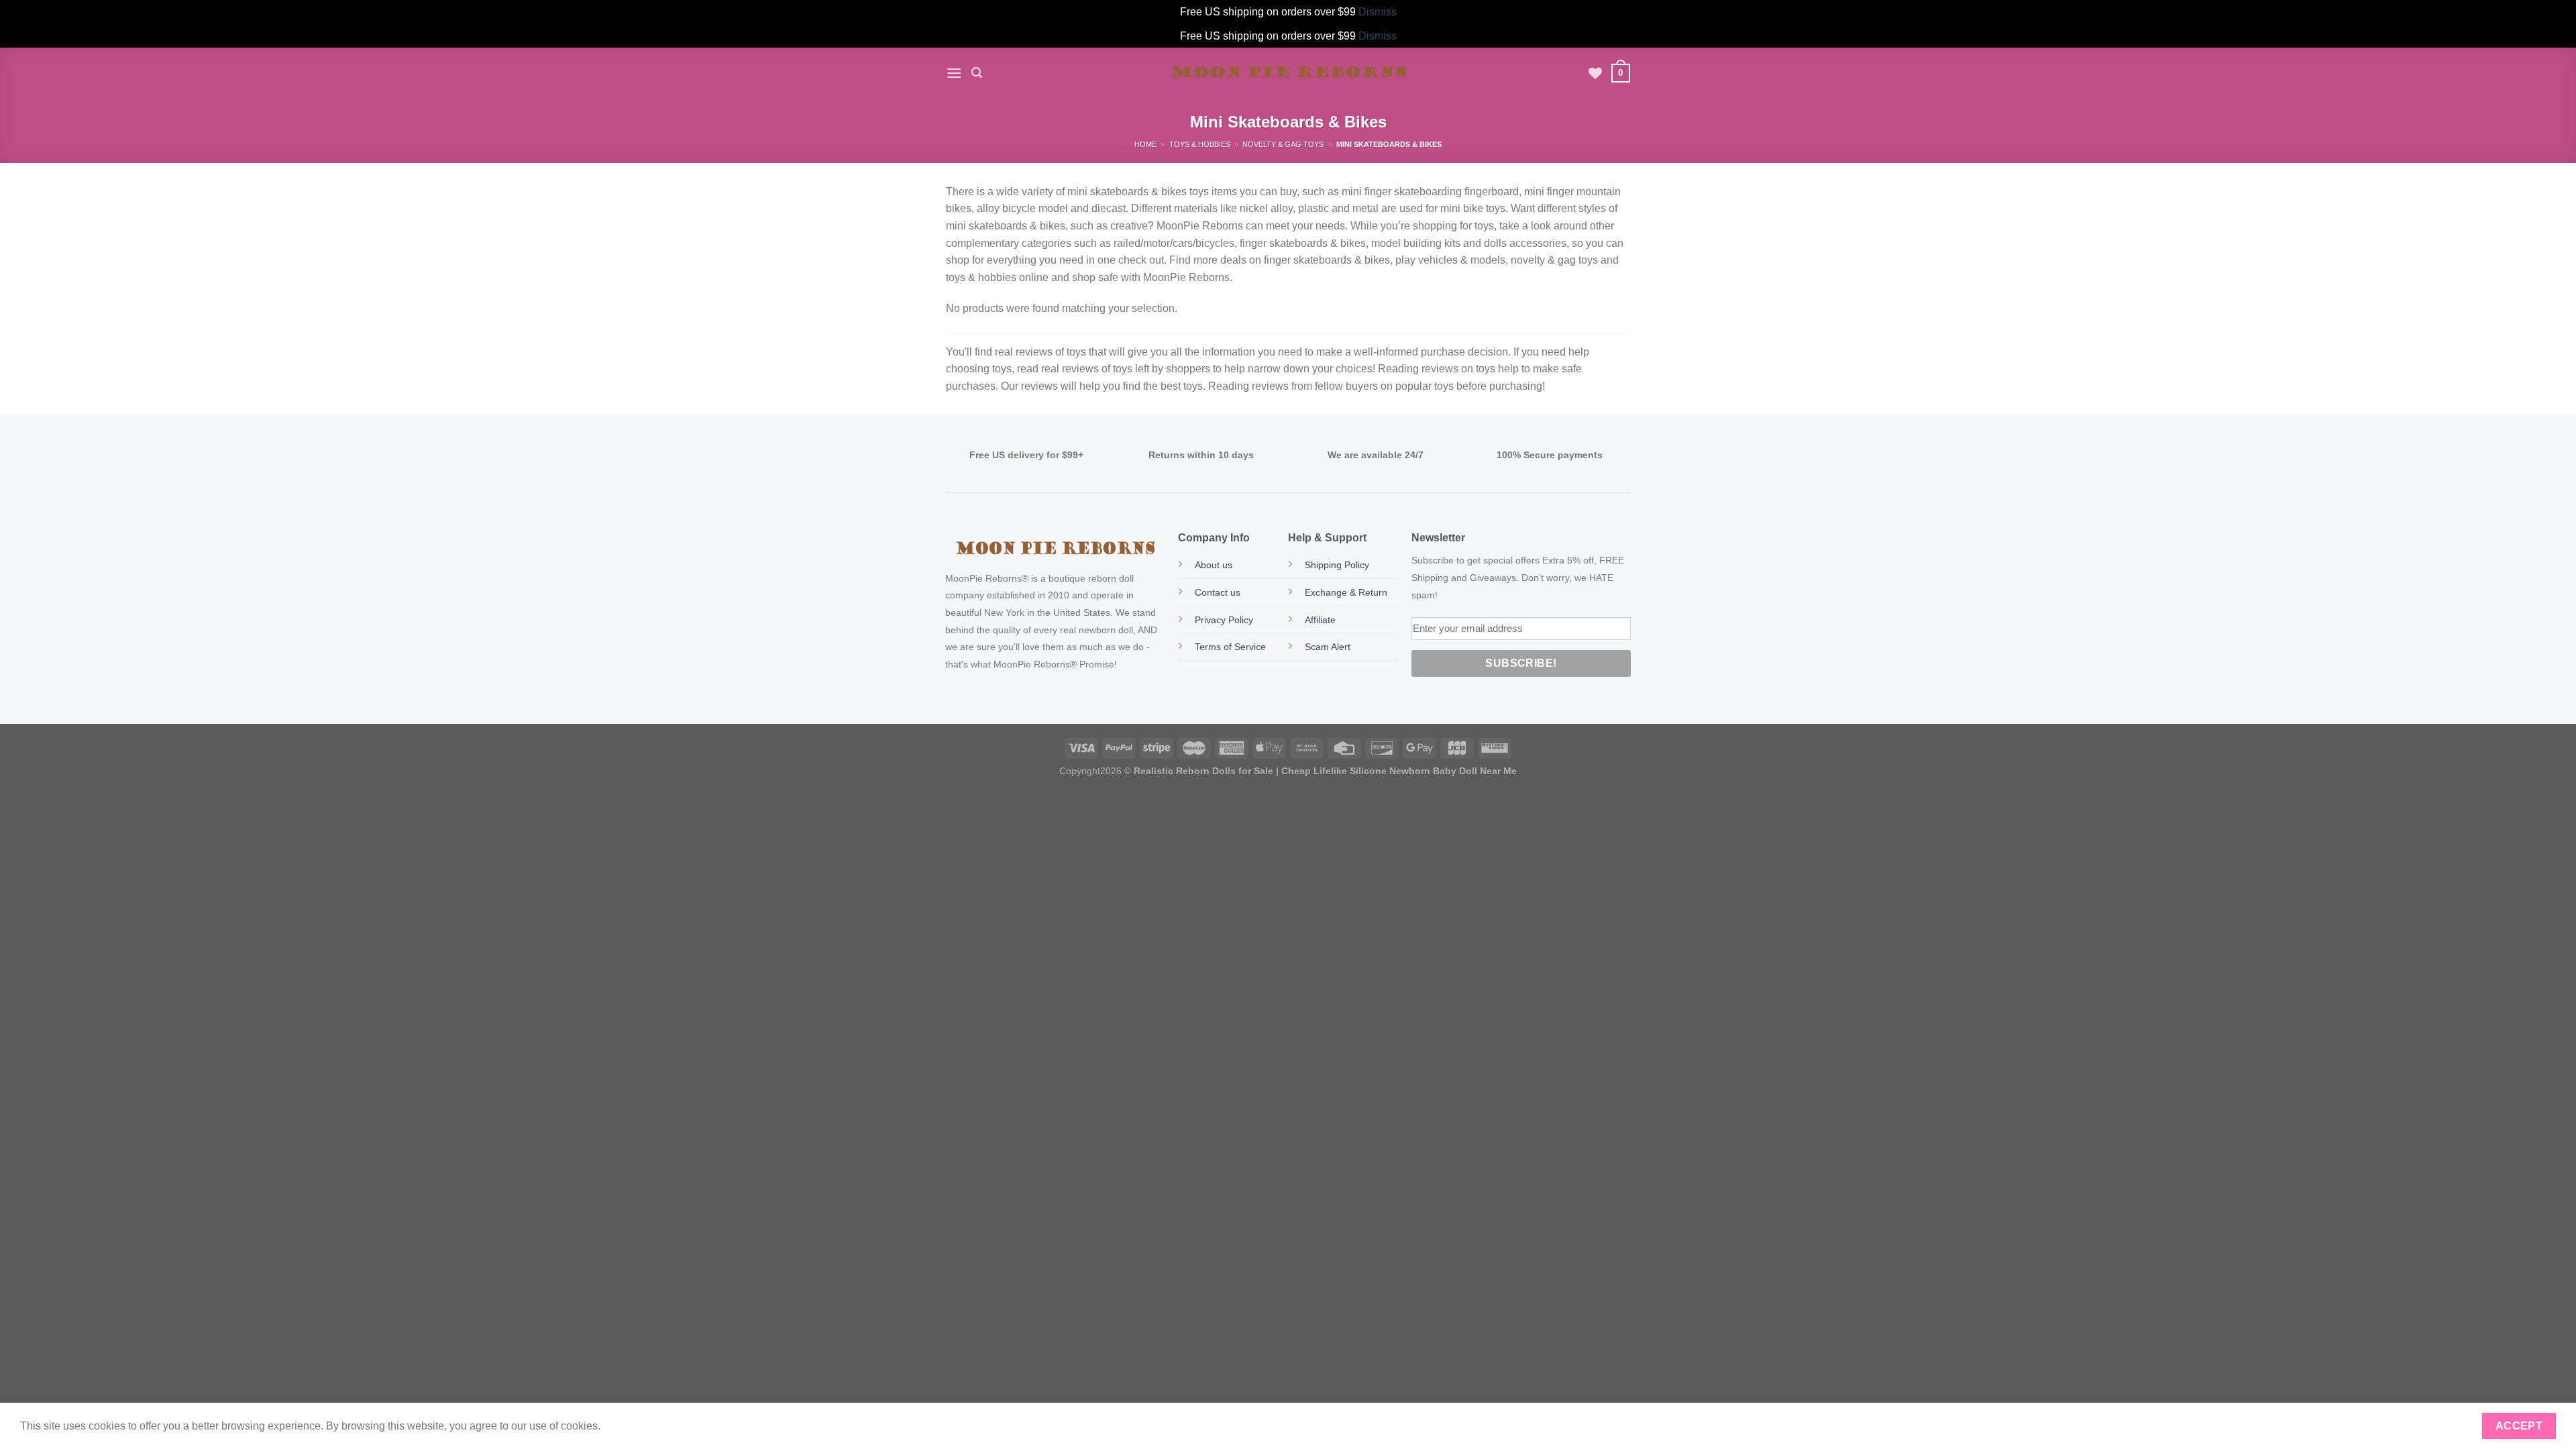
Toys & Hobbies (1200, 144)
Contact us (1218, 592)
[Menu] (954, 73)
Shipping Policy (1337, 565)
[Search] (977, 73)
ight (1092, 771)
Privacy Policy (1224, 620)
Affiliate (1320, 620)
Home (1145, 144)
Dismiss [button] (1378, 12)
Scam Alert (1328, 647)
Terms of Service (1230, 647)
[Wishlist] (1595, 73)
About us (1214, 565)
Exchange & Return (1346, 592)
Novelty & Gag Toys (1283, 144)
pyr (1078, 771)
